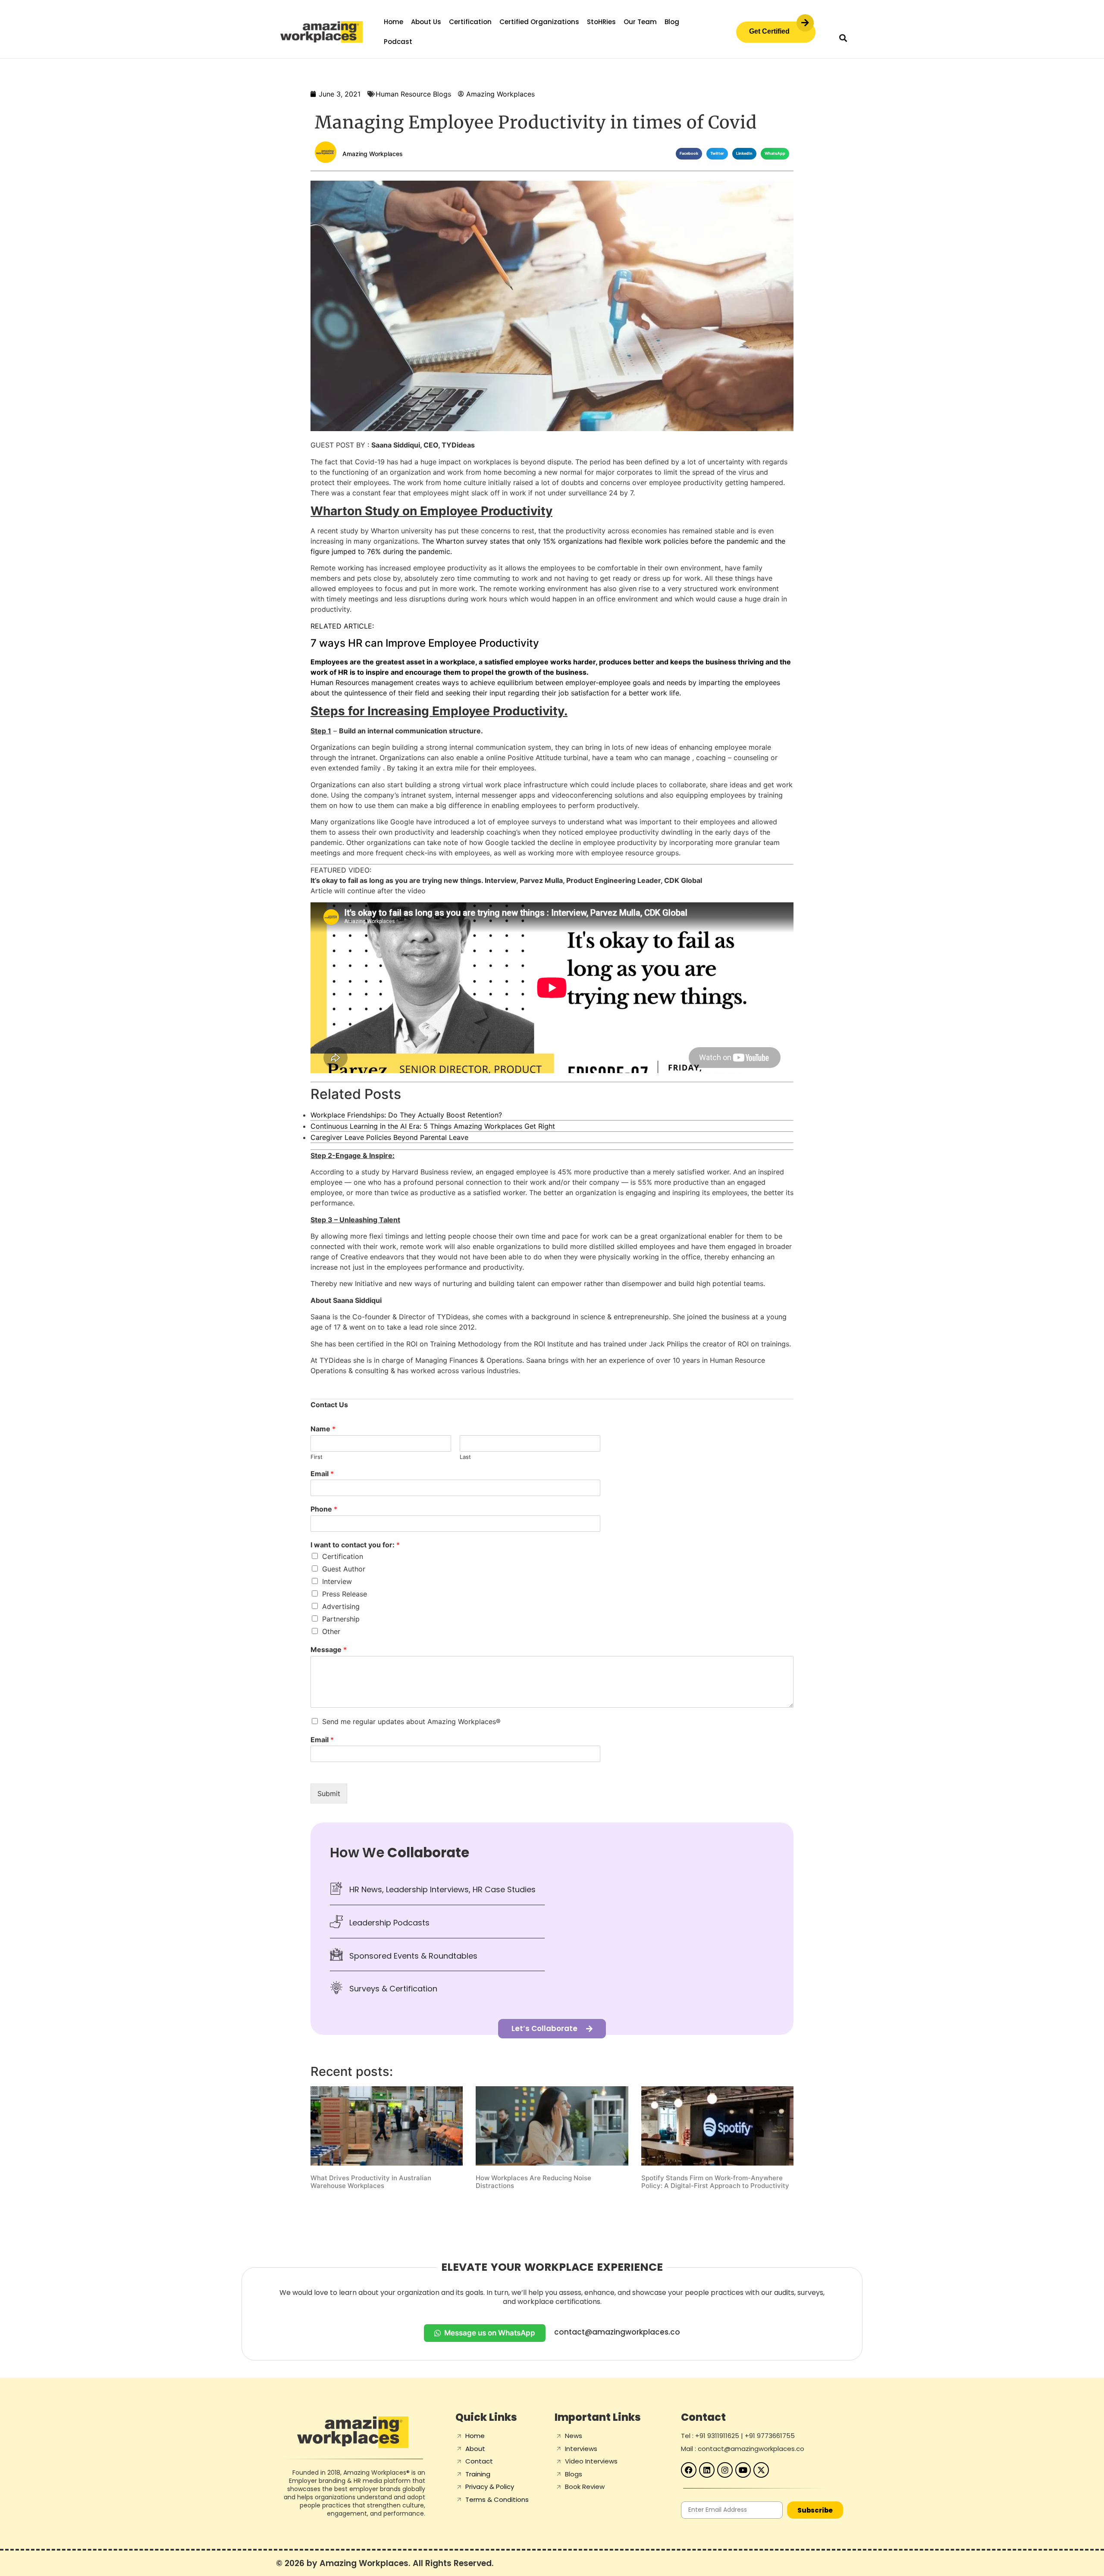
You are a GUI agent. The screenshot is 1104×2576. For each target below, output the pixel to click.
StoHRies (601, 22)
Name (323, 1429)
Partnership (341, 1619)
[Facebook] (689, 2470)
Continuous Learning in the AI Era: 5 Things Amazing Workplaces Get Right (433, 1126)
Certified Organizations (539, 22)
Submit (329, 1793)
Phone (324, 1509)
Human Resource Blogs (413, 94)
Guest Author (344, 1569)
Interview (337, 1581)
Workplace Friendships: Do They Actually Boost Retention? (406, 1115)
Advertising (341, 1606)
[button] (843, 38)
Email (322, 1474)
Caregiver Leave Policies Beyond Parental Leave (389, 1137)
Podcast (398, 42)
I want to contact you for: (355, 1545)
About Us (426, 22)
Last (465, 1457)
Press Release (345, 1594)
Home (394, 22)
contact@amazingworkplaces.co (617, 2332)
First (317, 1457)
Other (331, 1631)
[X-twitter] (761, 2470)
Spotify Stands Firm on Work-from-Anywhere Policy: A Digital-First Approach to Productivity (715, 2182)
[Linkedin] (707, 2470)
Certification (470, 22)
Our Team (640, 22)
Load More (552, 2212)
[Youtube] (743, 2470)
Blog (672, 22)
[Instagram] (725, 2470)
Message (329, 1650)
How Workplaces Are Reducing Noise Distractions (533, 2182)
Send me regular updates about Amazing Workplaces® (411, 1722)
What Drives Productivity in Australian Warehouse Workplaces (371, 2182)
